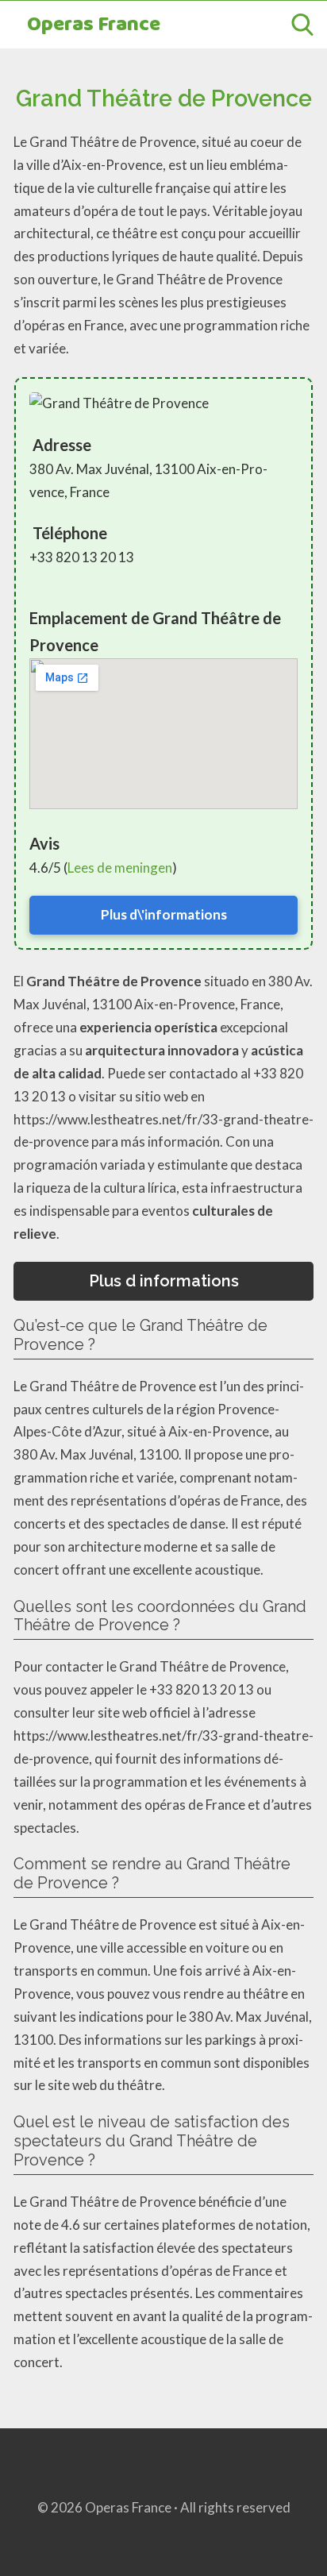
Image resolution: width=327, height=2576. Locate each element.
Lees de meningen (120, 868)
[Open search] (302, 25)
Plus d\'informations (164, 914)
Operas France (94, 25)
